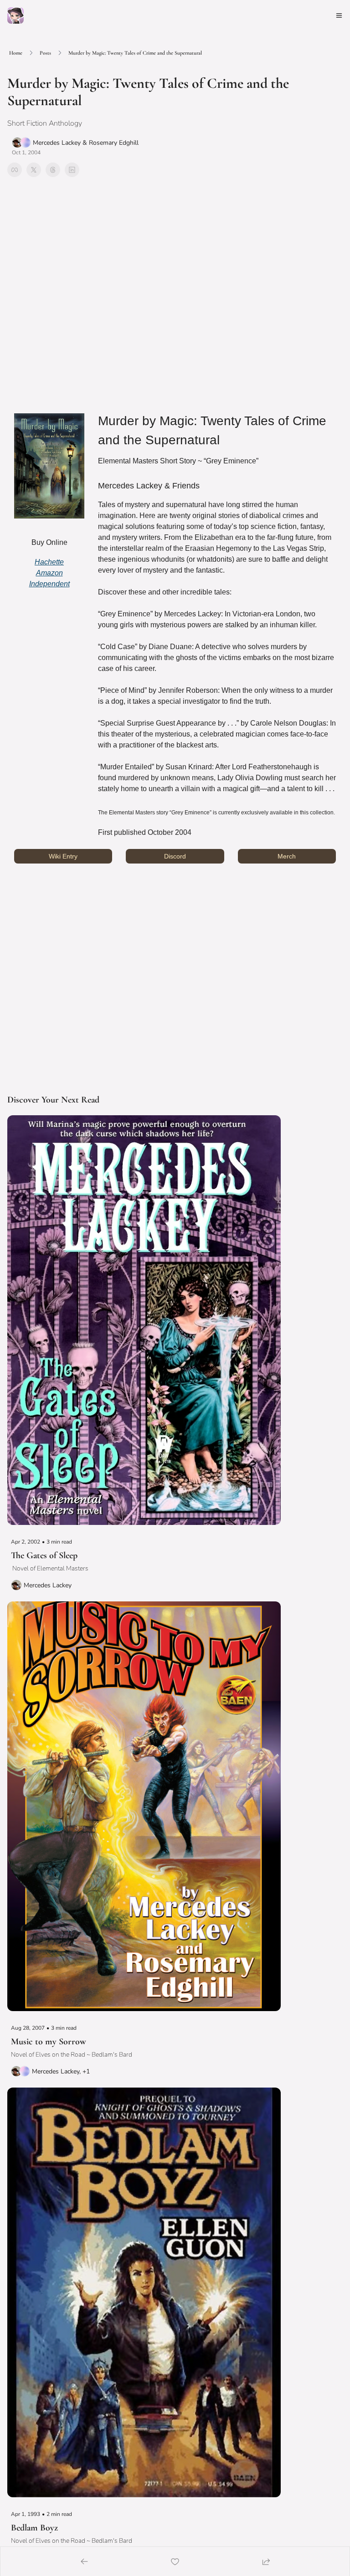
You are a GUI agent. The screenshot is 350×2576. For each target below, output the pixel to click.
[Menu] (339, 15)
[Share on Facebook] (15, 170)
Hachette (49, 562)
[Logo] (15, 15)
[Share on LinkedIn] (72, 170)
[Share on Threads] (53, 170)
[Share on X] (34, 170)
